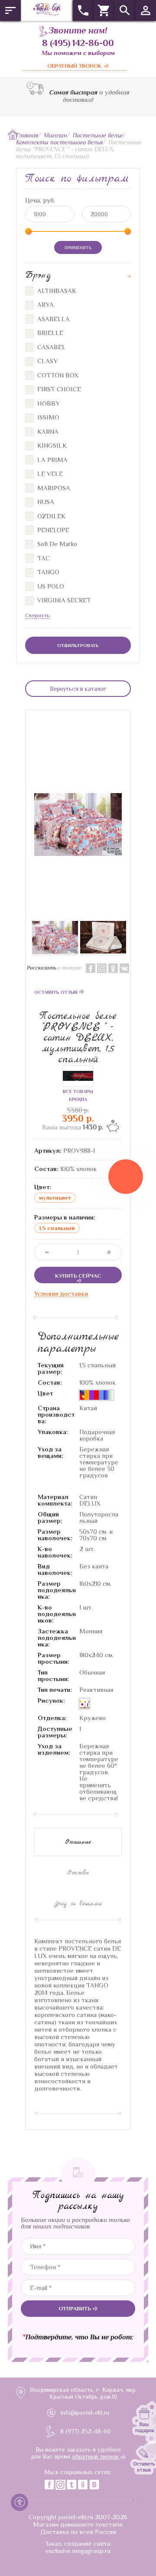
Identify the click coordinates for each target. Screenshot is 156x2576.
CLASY (47, 361)
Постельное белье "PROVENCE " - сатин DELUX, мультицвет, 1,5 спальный (78, 1038)
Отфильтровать (78, 645)
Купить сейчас (78, 1276)
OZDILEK (50, 516)
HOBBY (48, 403)
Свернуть (37, 615)
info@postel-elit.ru (85, 2413)
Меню (10, 10)
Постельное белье (98, 135)
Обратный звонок (75, 66)
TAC (43, 558)
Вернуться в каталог (78, 689)
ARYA (45, 304)
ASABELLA (53, 319)
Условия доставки (61, 1293)
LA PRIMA (52, 460)
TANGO (47, 572)
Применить (78, 247)
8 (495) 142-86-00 (78, 43)
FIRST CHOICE (58, 389)
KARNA (47, 431)
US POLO (50, 586)
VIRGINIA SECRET (63, 600)
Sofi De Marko (56, 544)
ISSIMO (47, 417)
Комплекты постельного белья (59, 142)
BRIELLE (49, 333)
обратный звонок (96, 2456)
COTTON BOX (57, 375)
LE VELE (49, 473)
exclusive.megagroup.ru (78, 2551)
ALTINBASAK (56, 291)
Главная (27, 135)
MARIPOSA (53, 488)
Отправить (75, 2308)
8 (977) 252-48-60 (85, 2431)
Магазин (55, 135)
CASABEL (51, 347)
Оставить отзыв (57, 992)
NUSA (45, 502)
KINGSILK (51, 445)
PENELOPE (52, 530)
